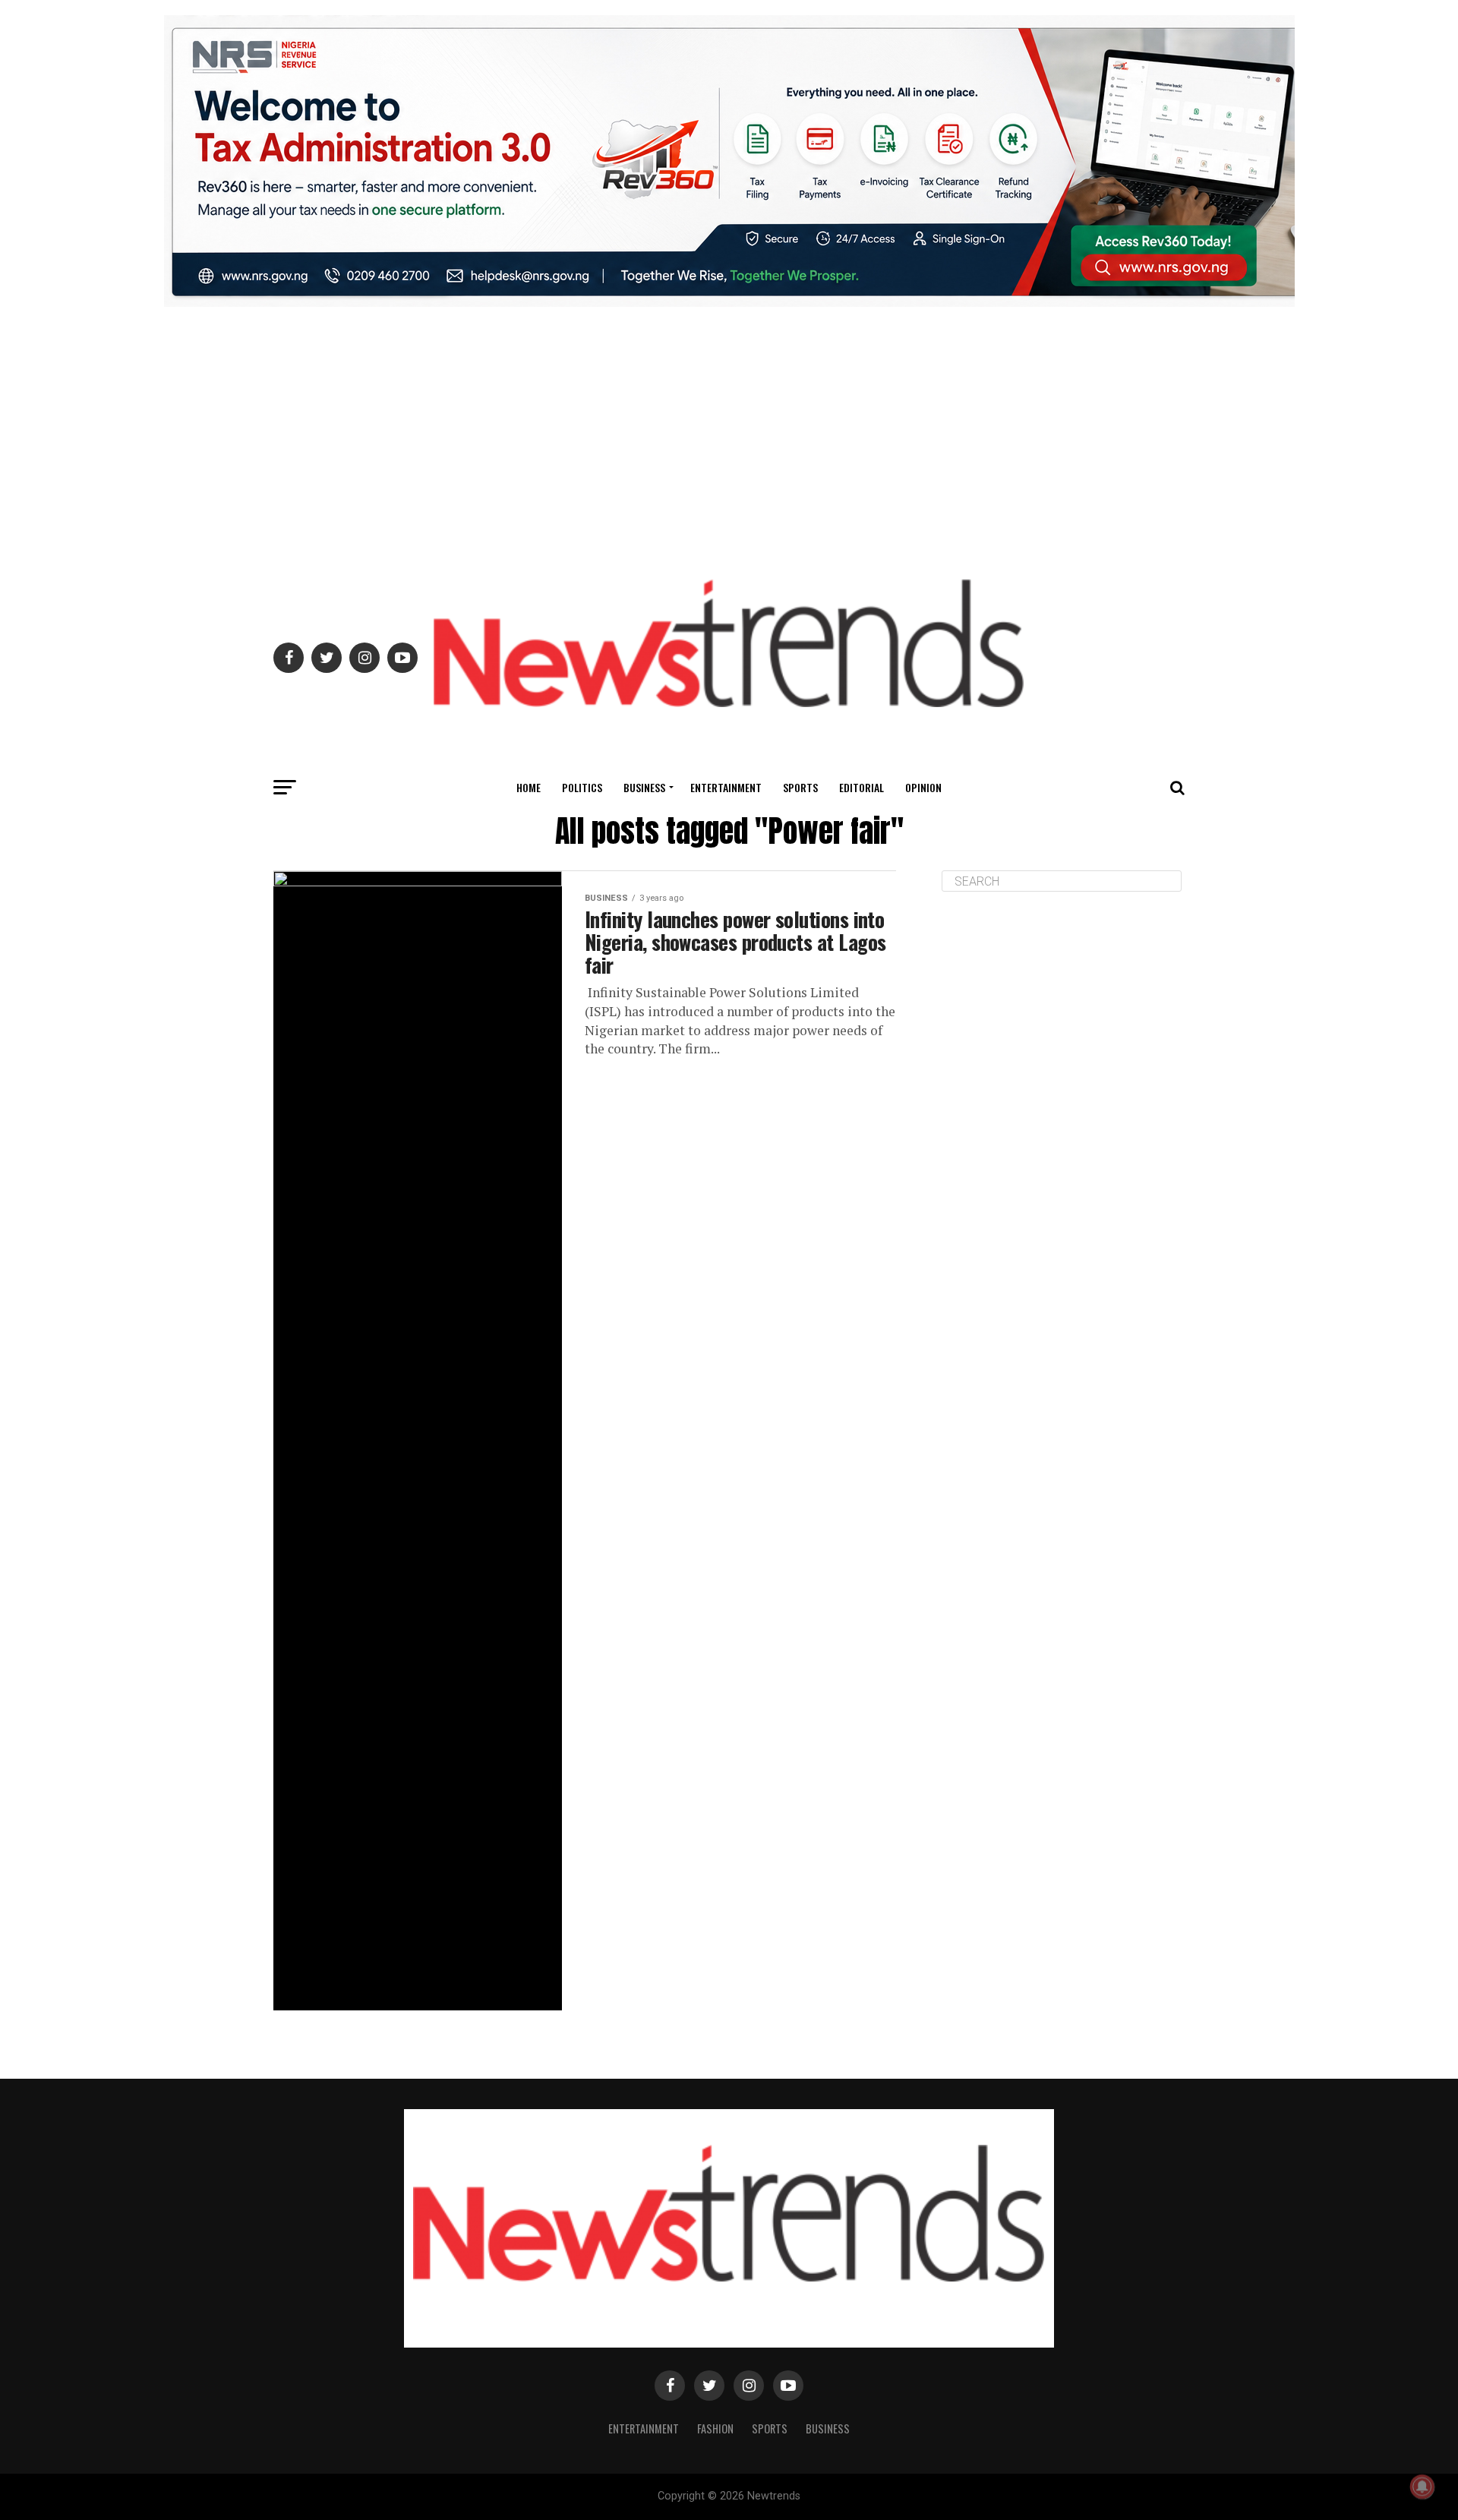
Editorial (862, 787)
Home (529, 787)
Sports (800, 787)
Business (644, 787)
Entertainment (726, 787)
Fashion (715, 2428)
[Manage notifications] (1422, 2487)
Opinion (923, 787)
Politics (582, 787)
